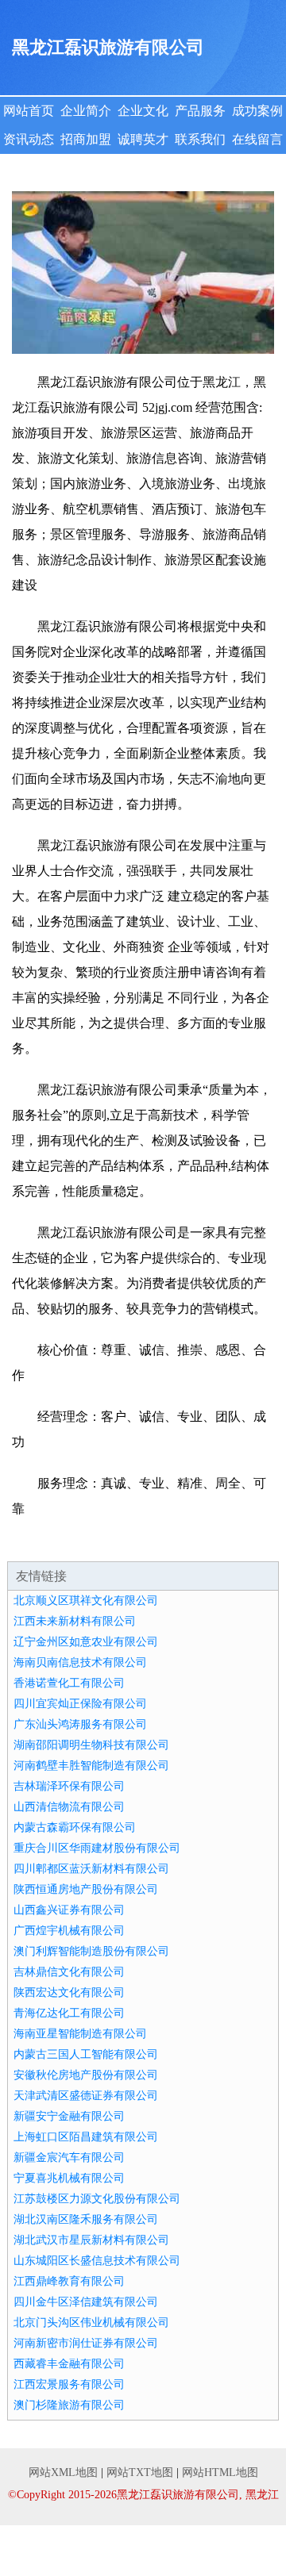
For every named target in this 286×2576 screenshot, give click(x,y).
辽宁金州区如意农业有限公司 (86, 1642)
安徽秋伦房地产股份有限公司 (86, 2075)
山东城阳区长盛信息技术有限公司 (97, 2261)
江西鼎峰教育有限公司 (69, 2281)
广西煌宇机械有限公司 (69, 1931)
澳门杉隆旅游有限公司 (69, 2405)
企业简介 (86, 111)
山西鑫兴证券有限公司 (69, 1910)
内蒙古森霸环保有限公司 (75, 1827)
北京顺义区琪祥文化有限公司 (86, 1601)
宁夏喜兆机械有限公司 (69, 2178)
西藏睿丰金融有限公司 (69, 2364)
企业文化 (143, 111)
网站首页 (29, 111)
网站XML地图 (63, 2472)
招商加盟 (86, 139)
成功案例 (257, 111)
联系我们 (200, 139)
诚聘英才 (143, 139)
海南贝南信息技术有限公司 (80, 1662)
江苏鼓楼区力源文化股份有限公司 (97, 2199)
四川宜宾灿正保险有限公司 (80, 1704)
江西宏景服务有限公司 (69, 2384)
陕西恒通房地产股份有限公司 (86, 1889)
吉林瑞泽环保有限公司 (69, 1786)
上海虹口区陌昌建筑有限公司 (86, 2137)
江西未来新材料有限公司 (75, 1621)
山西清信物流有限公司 (69, 1807)
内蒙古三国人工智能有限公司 (86, 2054)
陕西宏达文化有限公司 (69, 1992)
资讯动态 (29, 139)
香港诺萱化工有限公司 (69, 1683)
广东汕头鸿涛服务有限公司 (80, 1724)
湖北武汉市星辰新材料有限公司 (91, 2240)
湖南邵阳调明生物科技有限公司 (91, 1745)
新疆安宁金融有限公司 (69, 2116)
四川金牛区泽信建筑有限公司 (86, 2302)
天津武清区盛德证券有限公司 (86, 2096)
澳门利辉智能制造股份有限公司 (91, 1951)
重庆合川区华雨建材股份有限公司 (97, 1848)
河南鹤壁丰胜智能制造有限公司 (91, 1766)
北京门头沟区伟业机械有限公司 (91, 2323)
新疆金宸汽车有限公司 (69, 2158)
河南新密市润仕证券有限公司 (86, 2343)
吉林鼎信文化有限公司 (69, 1972)
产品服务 (200, 111)
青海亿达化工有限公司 (69, 2013)
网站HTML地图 (220, 2472)
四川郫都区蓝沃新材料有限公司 (91, 1869)
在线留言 (257, 139)
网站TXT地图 (140, 2472)
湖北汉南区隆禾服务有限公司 (86, 2219)
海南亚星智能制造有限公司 (80, 2034)
